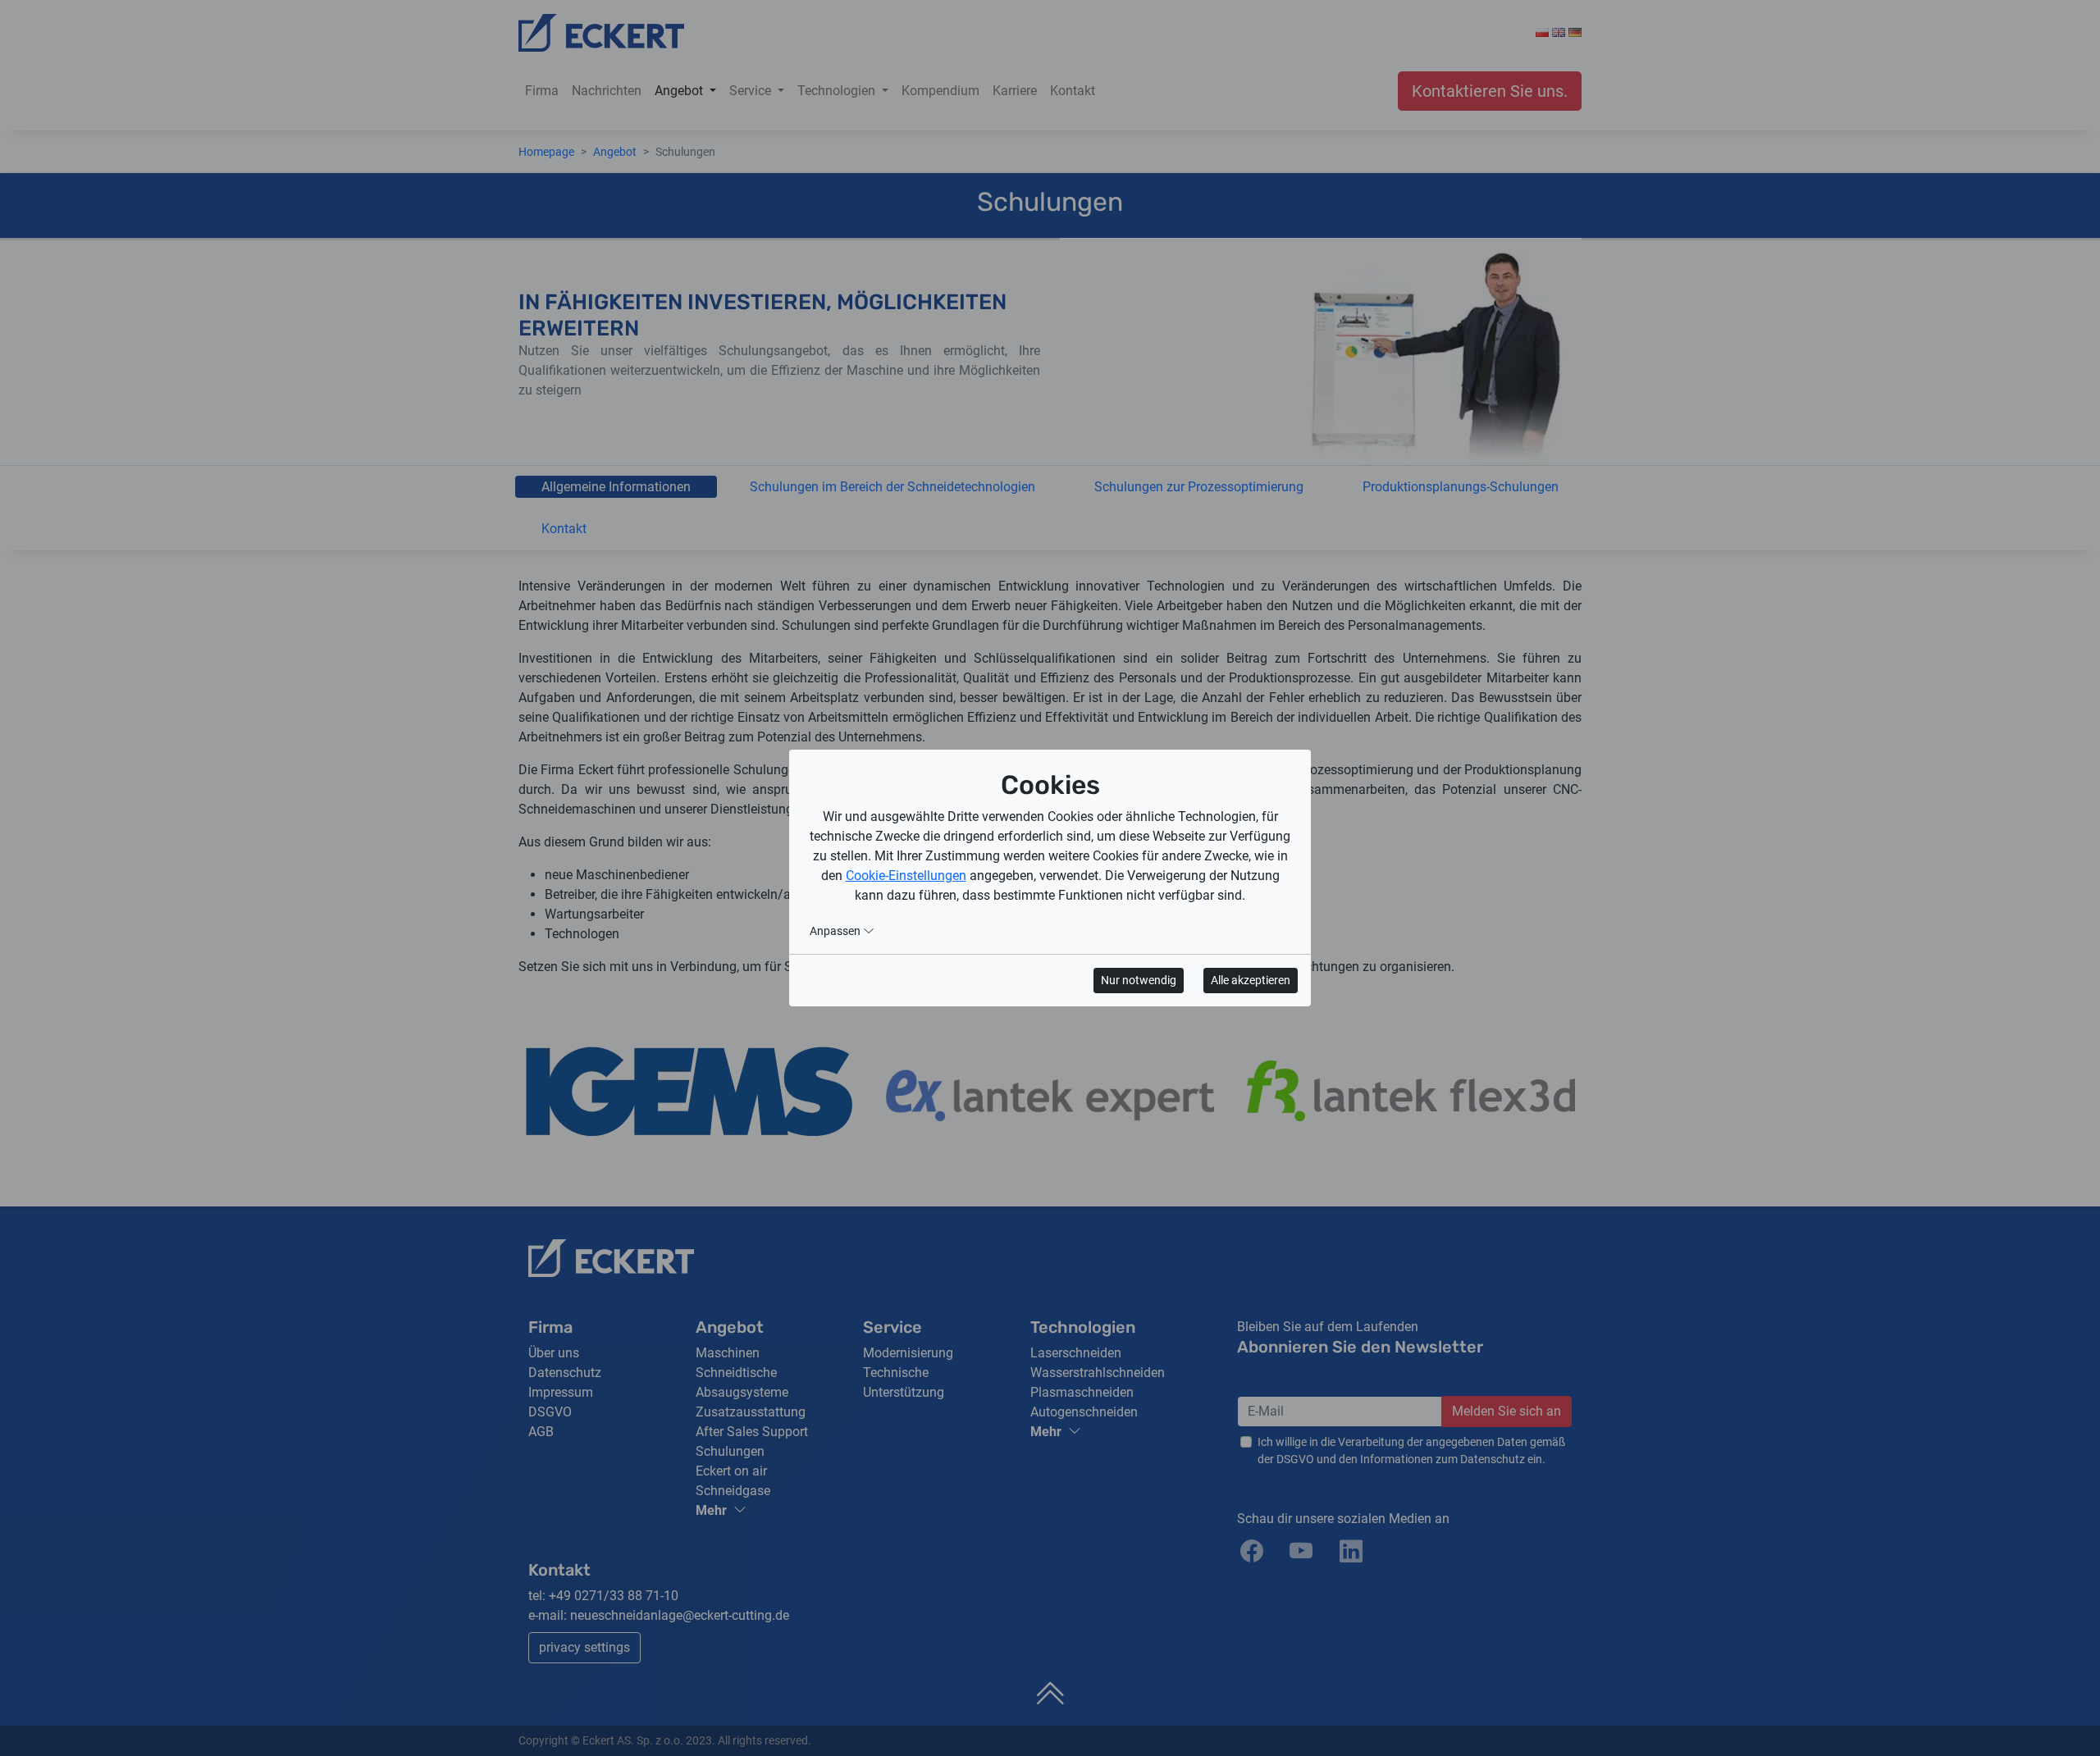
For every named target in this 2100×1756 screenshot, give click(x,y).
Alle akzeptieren (1251, 980)
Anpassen (836, 931)
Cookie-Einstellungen (906, 876)
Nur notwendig (1139, 980)
